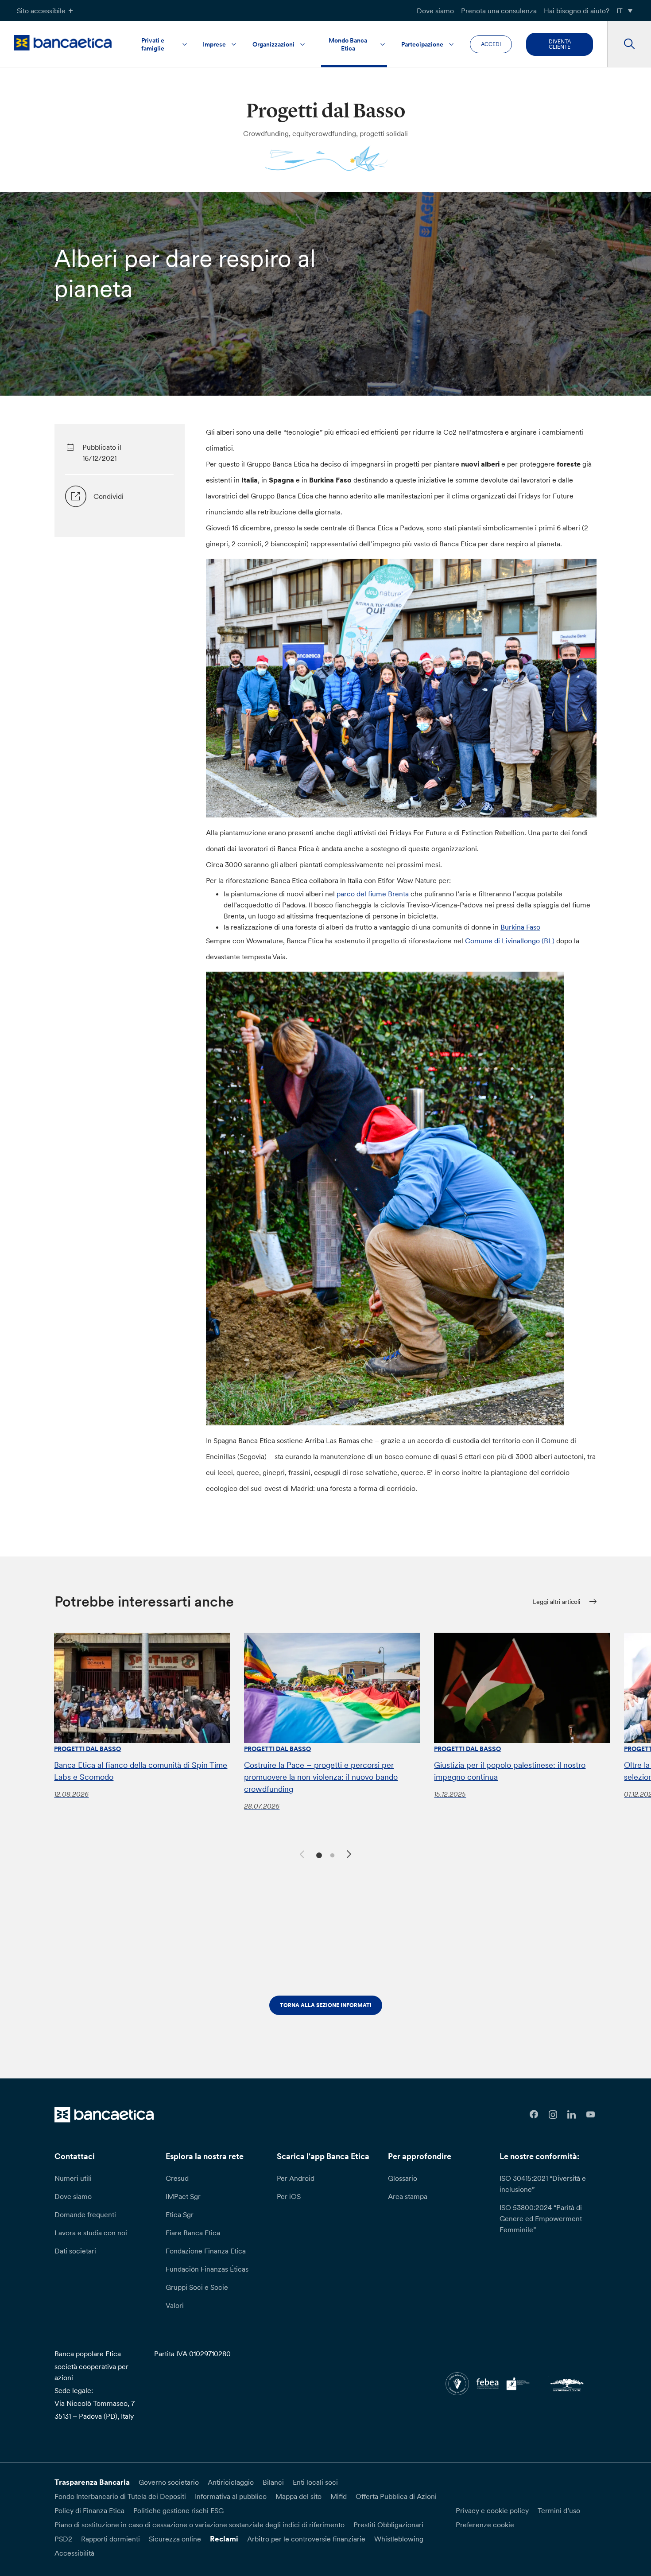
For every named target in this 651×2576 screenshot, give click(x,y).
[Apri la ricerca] (629, 44)
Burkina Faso (520, 927)
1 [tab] (318, 1854)
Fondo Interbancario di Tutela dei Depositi (120, 2496)
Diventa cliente (560, 44)
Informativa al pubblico (231, 2496)
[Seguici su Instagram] (553, 2115)
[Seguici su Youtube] (591, 2115)
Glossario (403, 2178)
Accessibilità (74, 2553)
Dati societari (75, 2251)
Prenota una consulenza (499, 11)
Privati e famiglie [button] (153, 44)
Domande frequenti (85, 2214)
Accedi (491, 44)
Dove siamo (435, 11)
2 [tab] (331, 1854)
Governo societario (169, 2482)
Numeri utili (73, 2178)
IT (620, 11)
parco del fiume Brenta (374, 894)
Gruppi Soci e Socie (197, 2287)
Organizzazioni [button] (273, 44)
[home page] (63, 43)
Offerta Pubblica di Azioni (396, 2496)
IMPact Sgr (183, 2196)
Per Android (296, 2178)
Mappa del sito (298, 2496)
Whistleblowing (399, 2539)
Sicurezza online (175, 2539)
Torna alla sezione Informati (326, 2005)
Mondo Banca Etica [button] (348, 44)
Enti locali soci (315, 2482)
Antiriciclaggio (231, 2482)
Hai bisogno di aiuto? (577, 11)
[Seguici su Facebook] (534, 2115)
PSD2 (63, 2539)
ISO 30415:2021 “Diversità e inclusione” (543, 2184)
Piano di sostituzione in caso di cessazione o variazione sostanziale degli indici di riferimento (200, 2525)
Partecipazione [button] (422, 44)
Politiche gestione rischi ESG (178, 2510)
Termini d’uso (559, 2510)
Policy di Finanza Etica (89, 2510)
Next (350, 1856)
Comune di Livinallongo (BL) (510, 941)
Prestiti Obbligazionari (388, 2525)
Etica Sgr (180, 2214)
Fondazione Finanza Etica (206, 2251)
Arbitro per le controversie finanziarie (306, 2539)
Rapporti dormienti (110, 2539)
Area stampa (408, 2196)
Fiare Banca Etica (193, 2233)
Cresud (177, 2178)
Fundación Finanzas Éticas (207, 2269)
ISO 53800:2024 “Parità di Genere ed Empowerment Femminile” (541, 2218)
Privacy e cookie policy (492, 2510)
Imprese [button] (214, 44)
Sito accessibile (41, 11)
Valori (175, 2305)
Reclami (224, 2539)
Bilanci (273, 2482)
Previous (301, 1853)
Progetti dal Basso (87, 1749)
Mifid (339, 2496)
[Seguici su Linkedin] (572, 2115)
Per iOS (289, 2196)
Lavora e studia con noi (91, 2233)
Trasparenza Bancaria (92, 2482)
